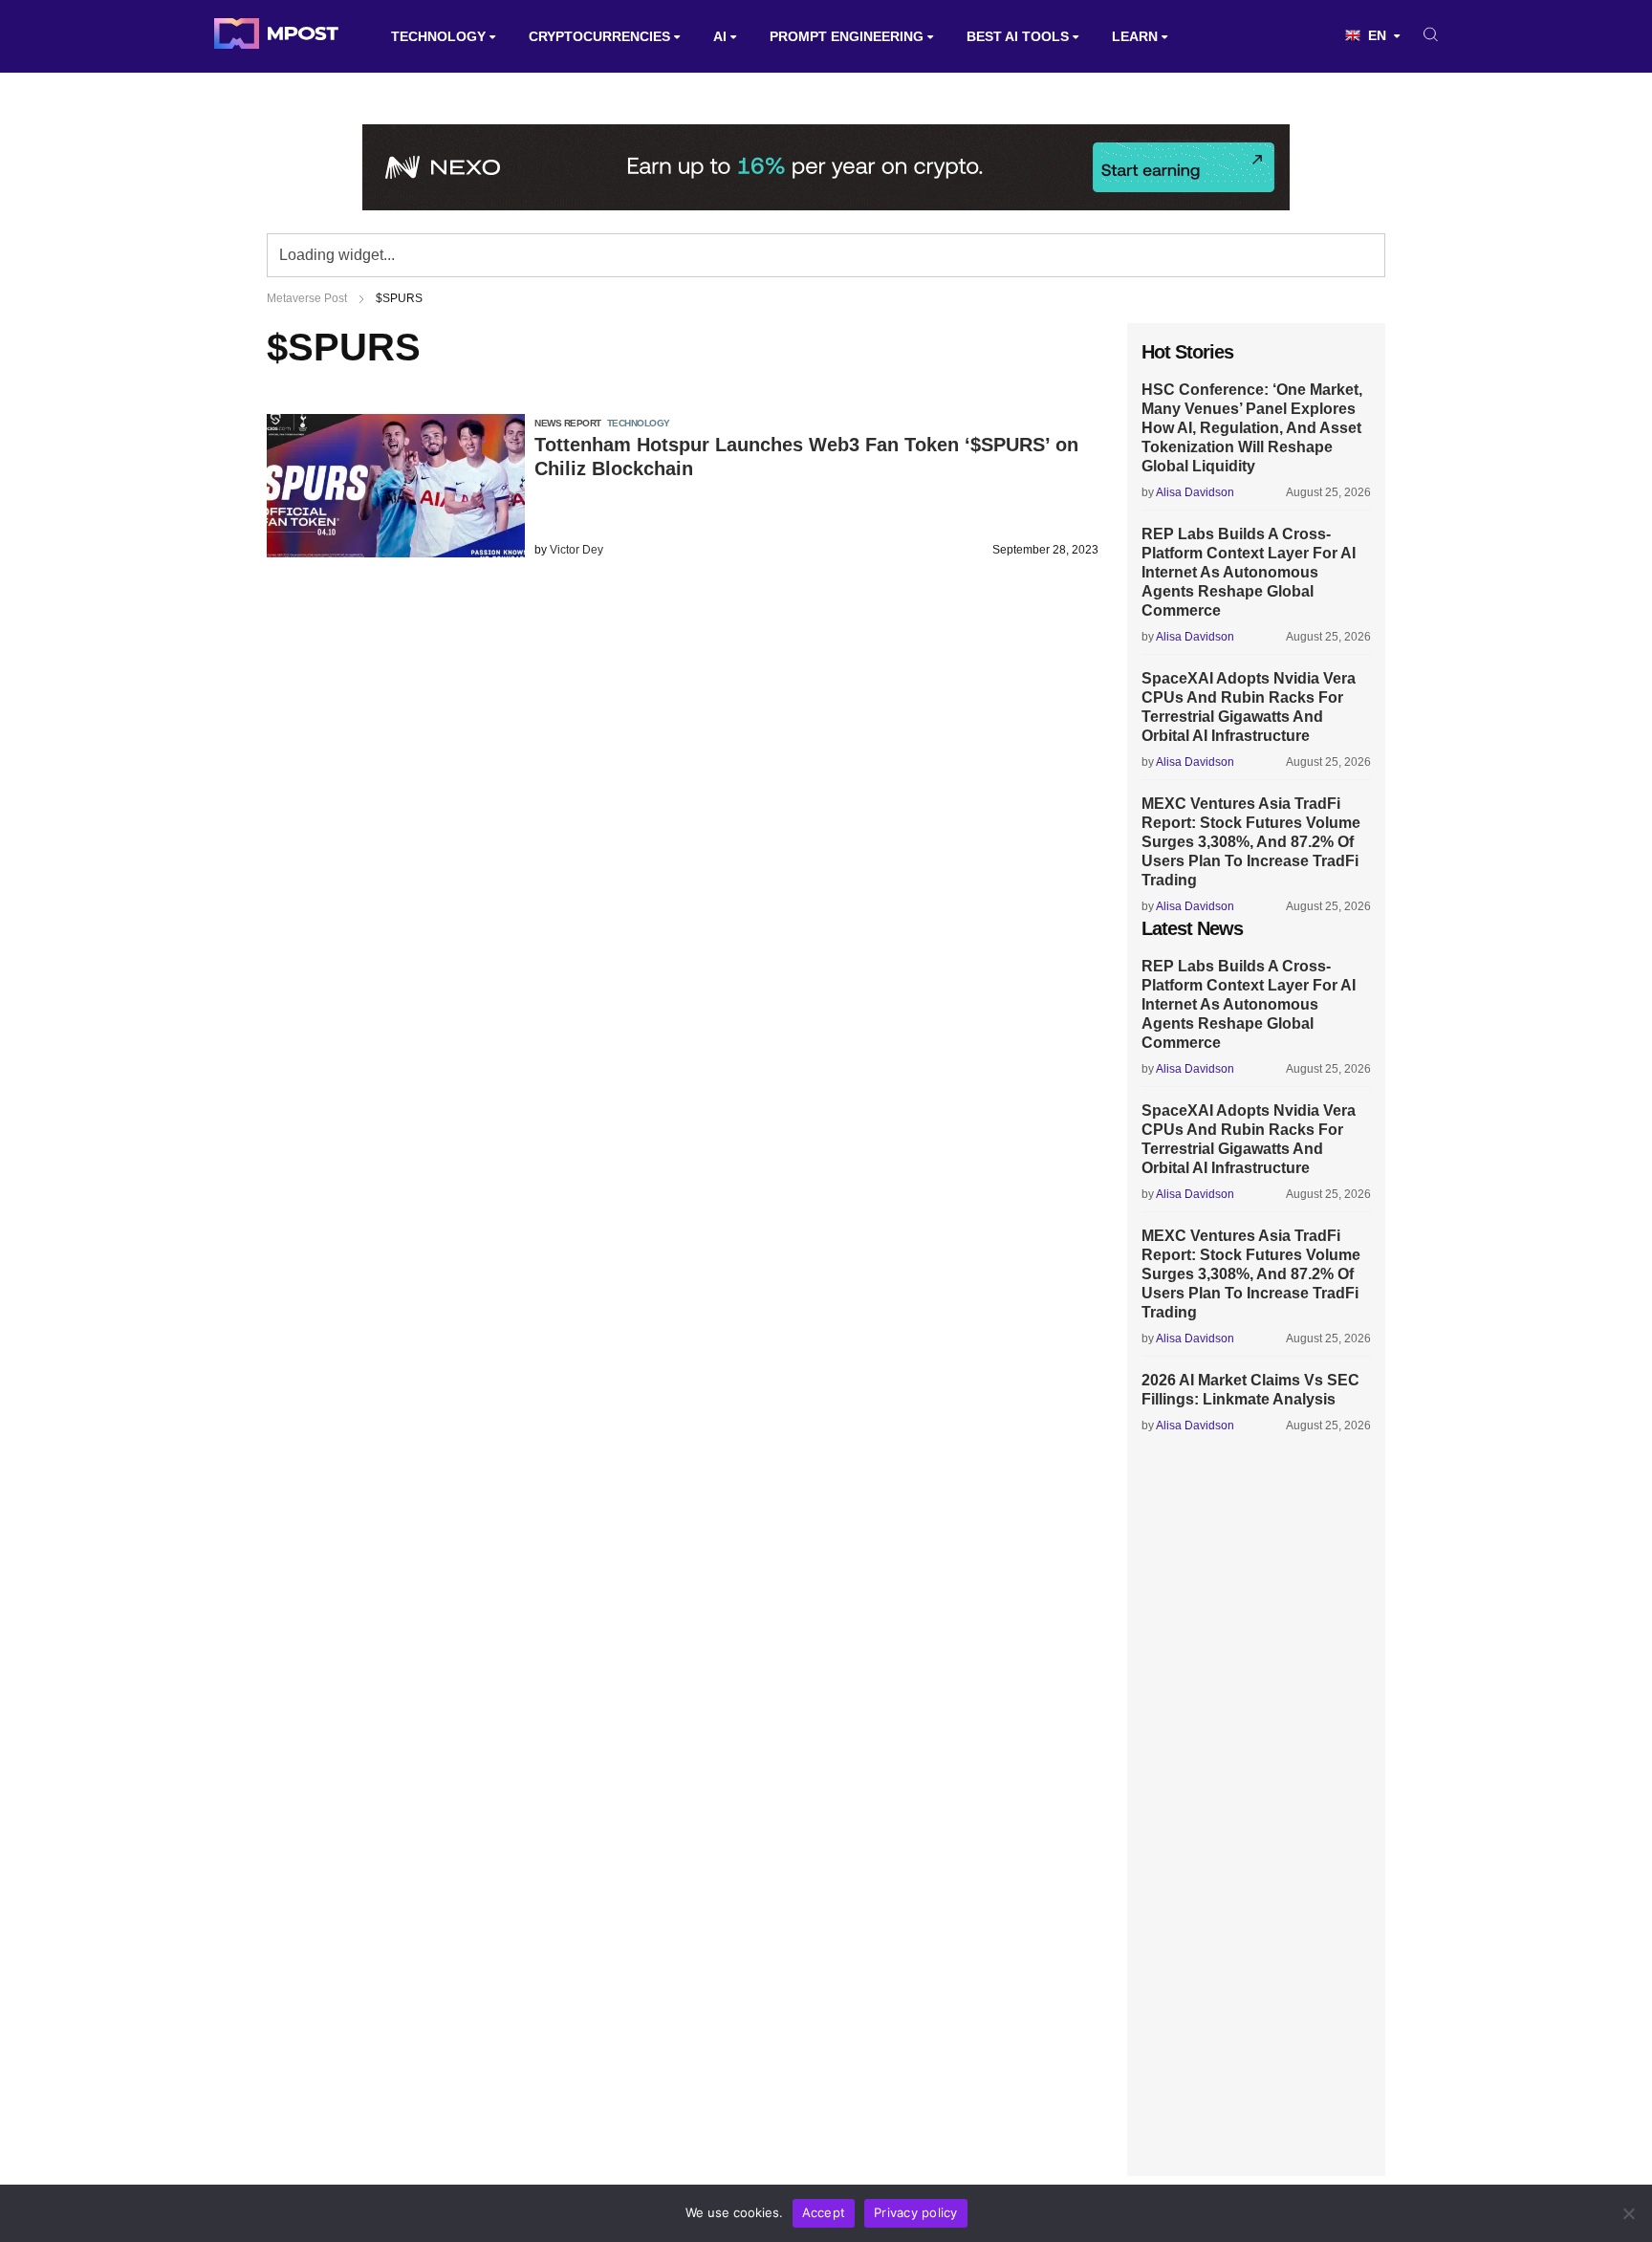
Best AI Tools (1018, 36)
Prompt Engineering (847, 36)
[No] (1628, 2213)
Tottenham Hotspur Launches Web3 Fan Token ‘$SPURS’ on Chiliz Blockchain (806, 457)
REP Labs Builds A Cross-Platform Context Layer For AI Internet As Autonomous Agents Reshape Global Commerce (1249, 572)
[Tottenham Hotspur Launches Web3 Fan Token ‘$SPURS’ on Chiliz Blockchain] (396, 552)
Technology (438, 36)
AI (720, 36)
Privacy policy (916, 2212)
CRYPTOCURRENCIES (599, 36)
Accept (824, 2212)
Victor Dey (576, 550)
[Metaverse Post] (276, 36)
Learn (1135, 36)
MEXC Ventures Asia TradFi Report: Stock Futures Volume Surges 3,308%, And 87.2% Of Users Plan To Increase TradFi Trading (1251, 842)
